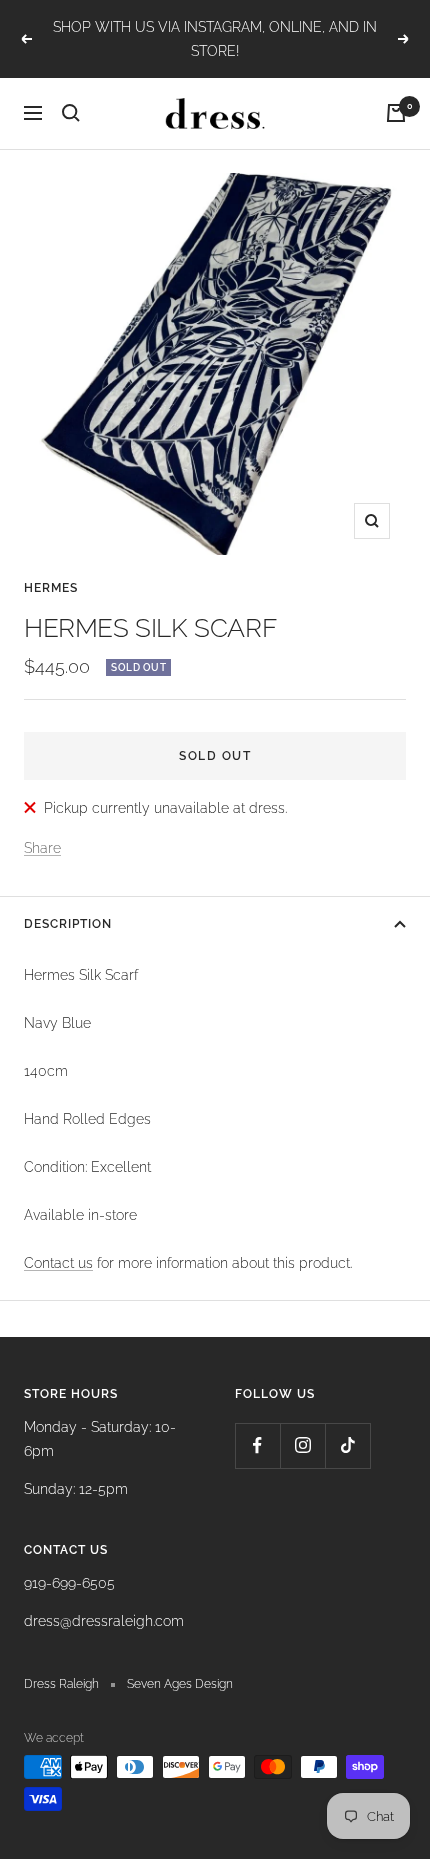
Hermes (51, 588)
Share (42, 848)
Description (68, 924)
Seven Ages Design (180, 1684)
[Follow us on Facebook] (257, 1445)
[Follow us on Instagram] (302, 1445)
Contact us (58, 1263)
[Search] (71, 113)
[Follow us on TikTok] (347, 1445)
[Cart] (396, 113)
